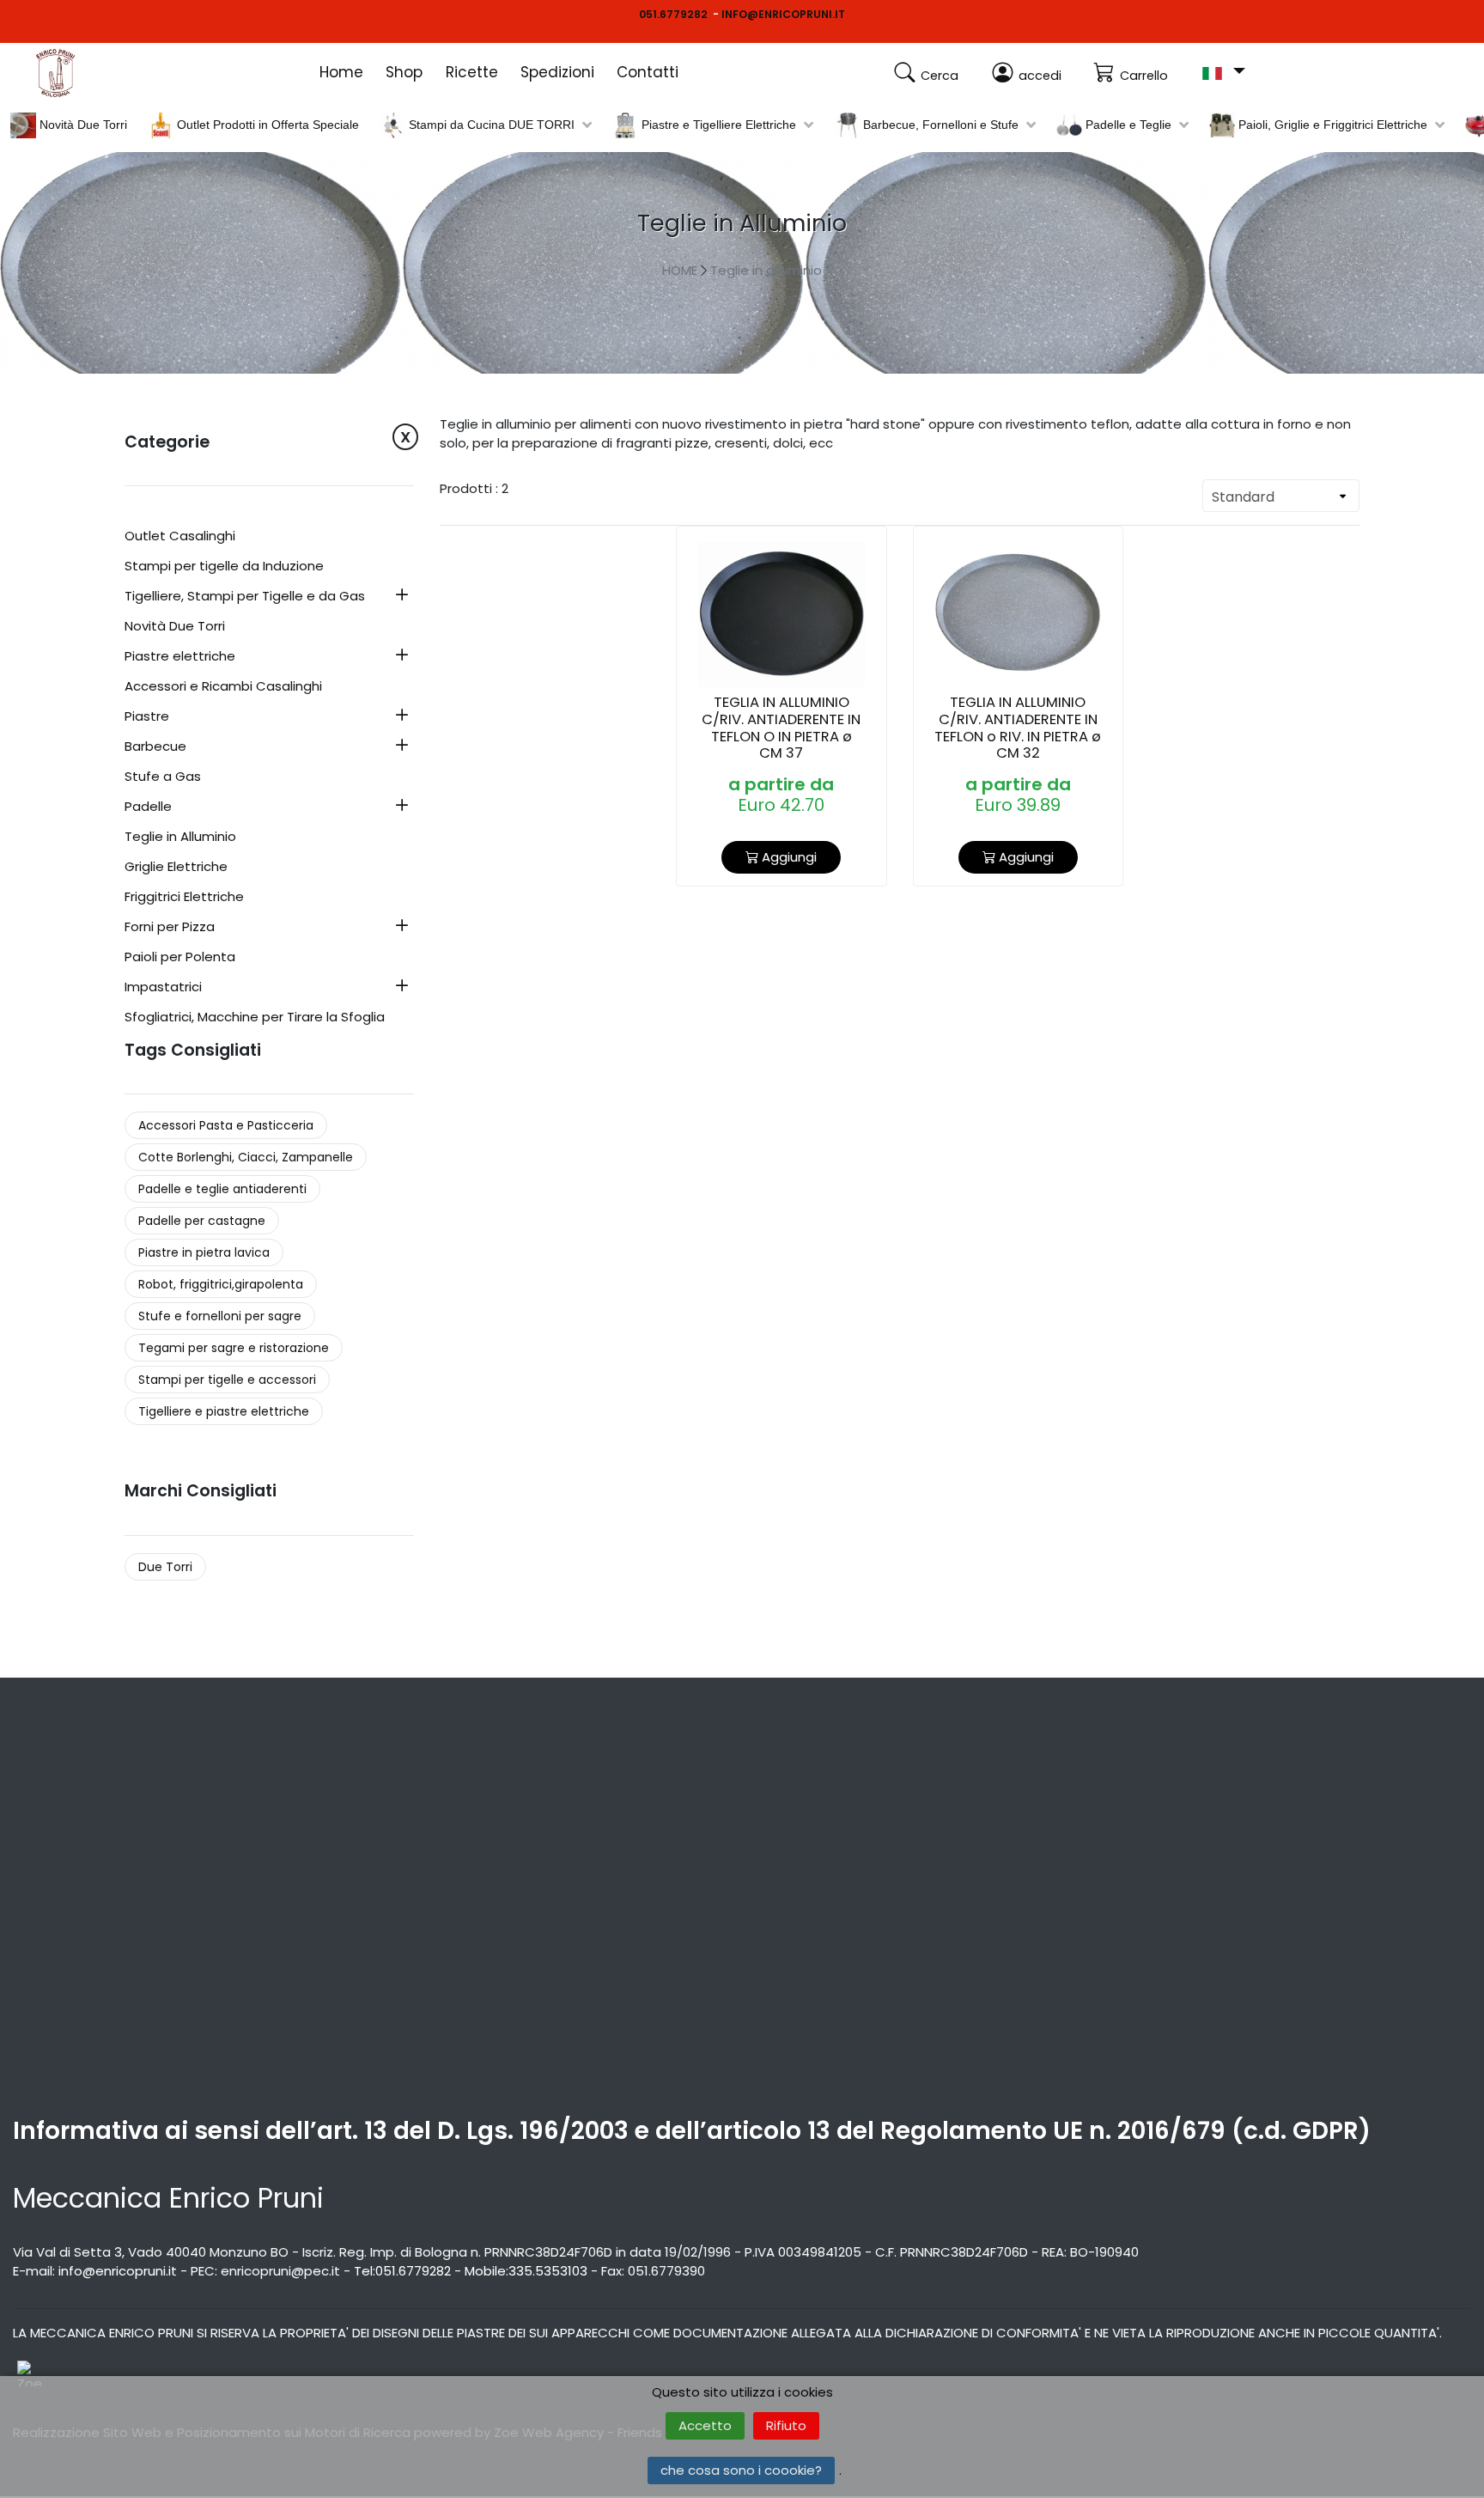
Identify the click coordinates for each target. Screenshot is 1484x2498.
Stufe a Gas (163, 777)
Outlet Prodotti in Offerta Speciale (266, 125)
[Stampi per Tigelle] (77, 73)
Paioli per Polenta (180, 958)
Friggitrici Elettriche (184, 898)
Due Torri (165, 1567)
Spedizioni (557, 72)
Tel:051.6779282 (402, 2271)
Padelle (148, 807)
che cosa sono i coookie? (741, 2470)
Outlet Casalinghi (180, 537)
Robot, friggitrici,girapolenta (221, 1284)
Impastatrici (163, 988)
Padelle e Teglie (1127, 125)
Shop (404, 72)
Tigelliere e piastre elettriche (224, 1411)
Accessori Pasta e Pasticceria (226, 1125)
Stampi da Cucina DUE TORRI (490, 125)
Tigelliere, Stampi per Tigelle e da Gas (245, 597)
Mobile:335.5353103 (526, 2271)
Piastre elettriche (180, 657)
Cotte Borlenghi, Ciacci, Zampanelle (246, 1157)
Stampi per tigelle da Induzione (224, 567)
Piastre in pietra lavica (204, 1252)
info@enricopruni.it (118, 2271)
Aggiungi (788, 857)
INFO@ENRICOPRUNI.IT (783, 14)
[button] (1223, 72)
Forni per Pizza (170, 928)
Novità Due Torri (82, 125)
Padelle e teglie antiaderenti (222, 1189)
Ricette (472, 72)
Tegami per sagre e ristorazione (234, 1348)
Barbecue (155, 747)
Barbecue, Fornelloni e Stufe (939, 125)
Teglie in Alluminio (180, 838)
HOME (680, 270)
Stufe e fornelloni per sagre (220, 1316)
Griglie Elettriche (176, 868)
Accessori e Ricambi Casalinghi (223, 687)
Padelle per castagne (202, 1221)
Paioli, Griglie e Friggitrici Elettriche (1331, 125)
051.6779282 (673, 14)
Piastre (147, 717)
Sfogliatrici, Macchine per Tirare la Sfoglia (255, 1018)
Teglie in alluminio (766, 270)
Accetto (705, 2425)
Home (341, 72)
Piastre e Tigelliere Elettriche (717, 125)
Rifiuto (786, 2425)
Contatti (648, 72)
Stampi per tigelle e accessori (227, 1380)
